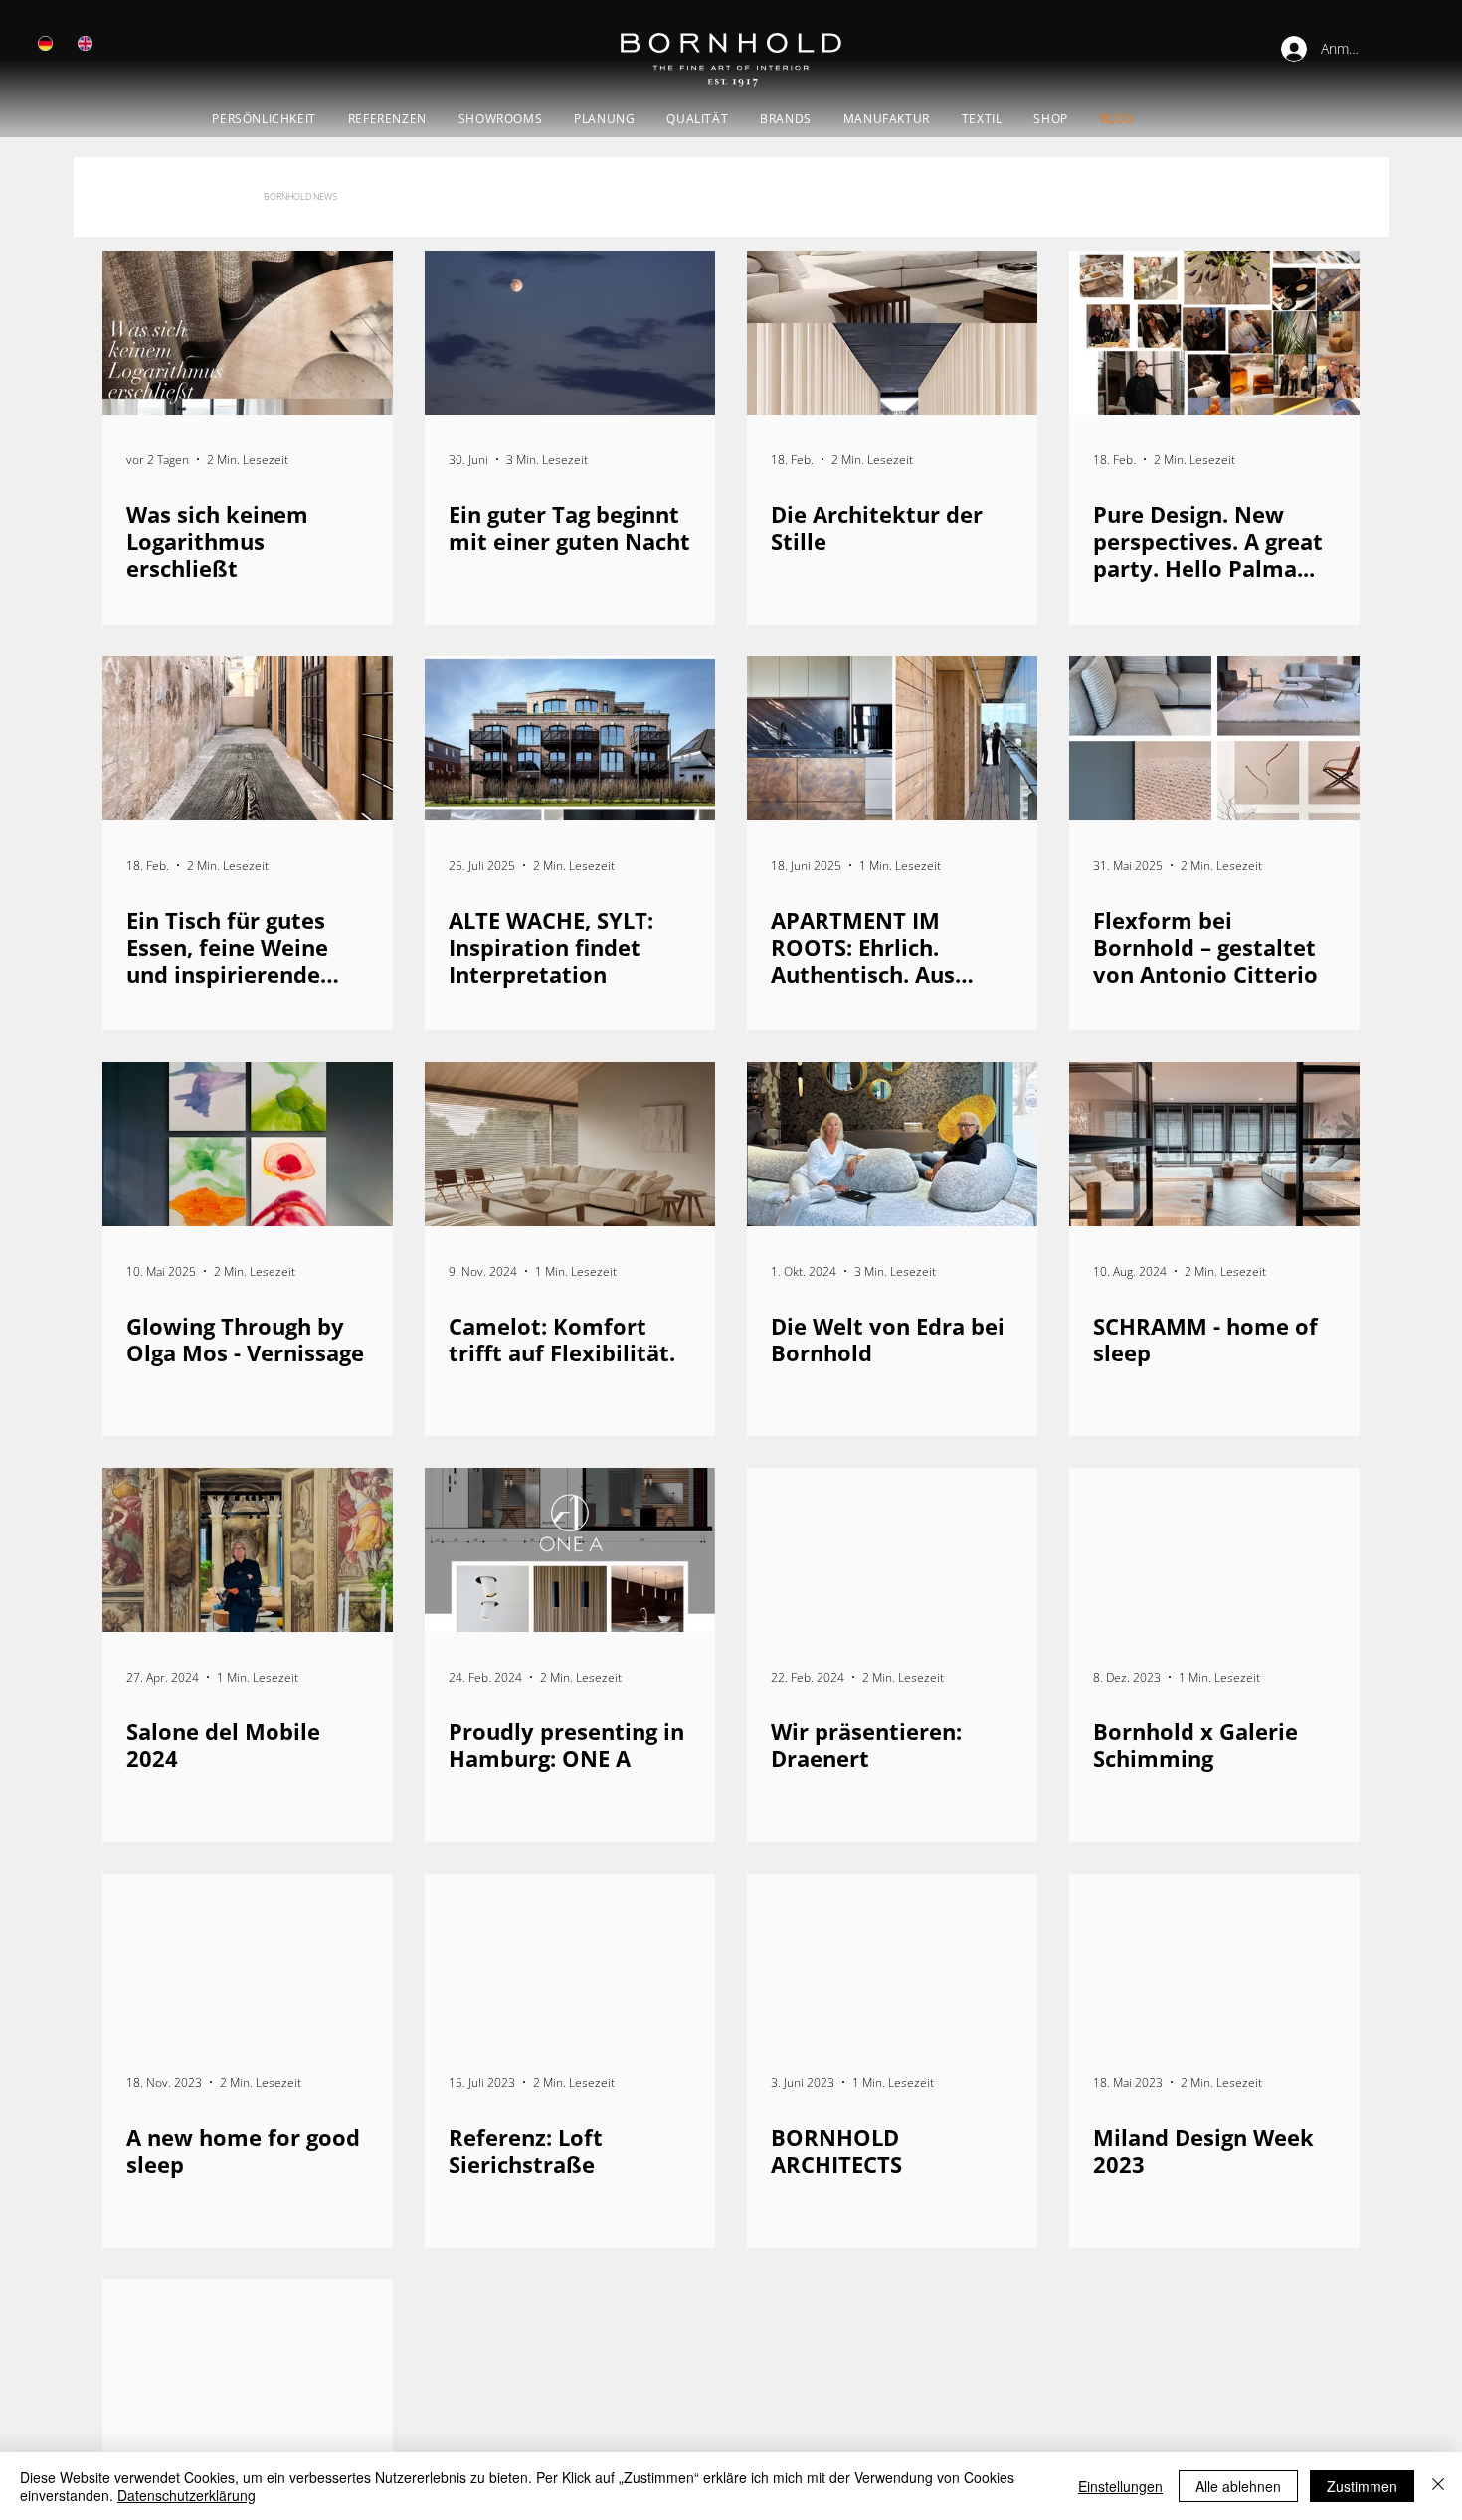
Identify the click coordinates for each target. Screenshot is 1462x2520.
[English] (85, 43)
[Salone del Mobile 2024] (248, 1550)
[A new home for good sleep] (248, 1956)
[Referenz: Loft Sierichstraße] (570, 1956)
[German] (45, 43)
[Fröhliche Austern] (248, 2361)
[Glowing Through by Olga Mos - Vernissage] (248, 1144)
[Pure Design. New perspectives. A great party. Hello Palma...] (1214, 333)
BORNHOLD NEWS (300, 196)
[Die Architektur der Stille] (892, 333)
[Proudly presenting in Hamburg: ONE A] (570, 1550)
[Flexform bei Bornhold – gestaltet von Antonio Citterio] (1214, 738)
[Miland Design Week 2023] (1214, 1956)
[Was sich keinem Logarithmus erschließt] (248, 333)
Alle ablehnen (1238, 2486)
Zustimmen (1362, 2486)
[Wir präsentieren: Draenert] (892, 1550)
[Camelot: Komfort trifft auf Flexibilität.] (570, 1144)
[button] (500, 119)
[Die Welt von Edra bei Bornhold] (892, 1144)
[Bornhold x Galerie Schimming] (1214, 1550)
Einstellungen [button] (1120, 2486)
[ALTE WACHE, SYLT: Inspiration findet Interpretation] (570, 738)
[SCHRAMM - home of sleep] (1214, 1144)
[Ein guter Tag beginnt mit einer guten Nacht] (570, 333)
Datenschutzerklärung (186, 2495)
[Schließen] (1438, 2486)
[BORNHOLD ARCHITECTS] (892, 1956)
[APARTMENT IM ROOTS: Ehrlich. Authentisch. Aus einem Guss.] (892, 738)
